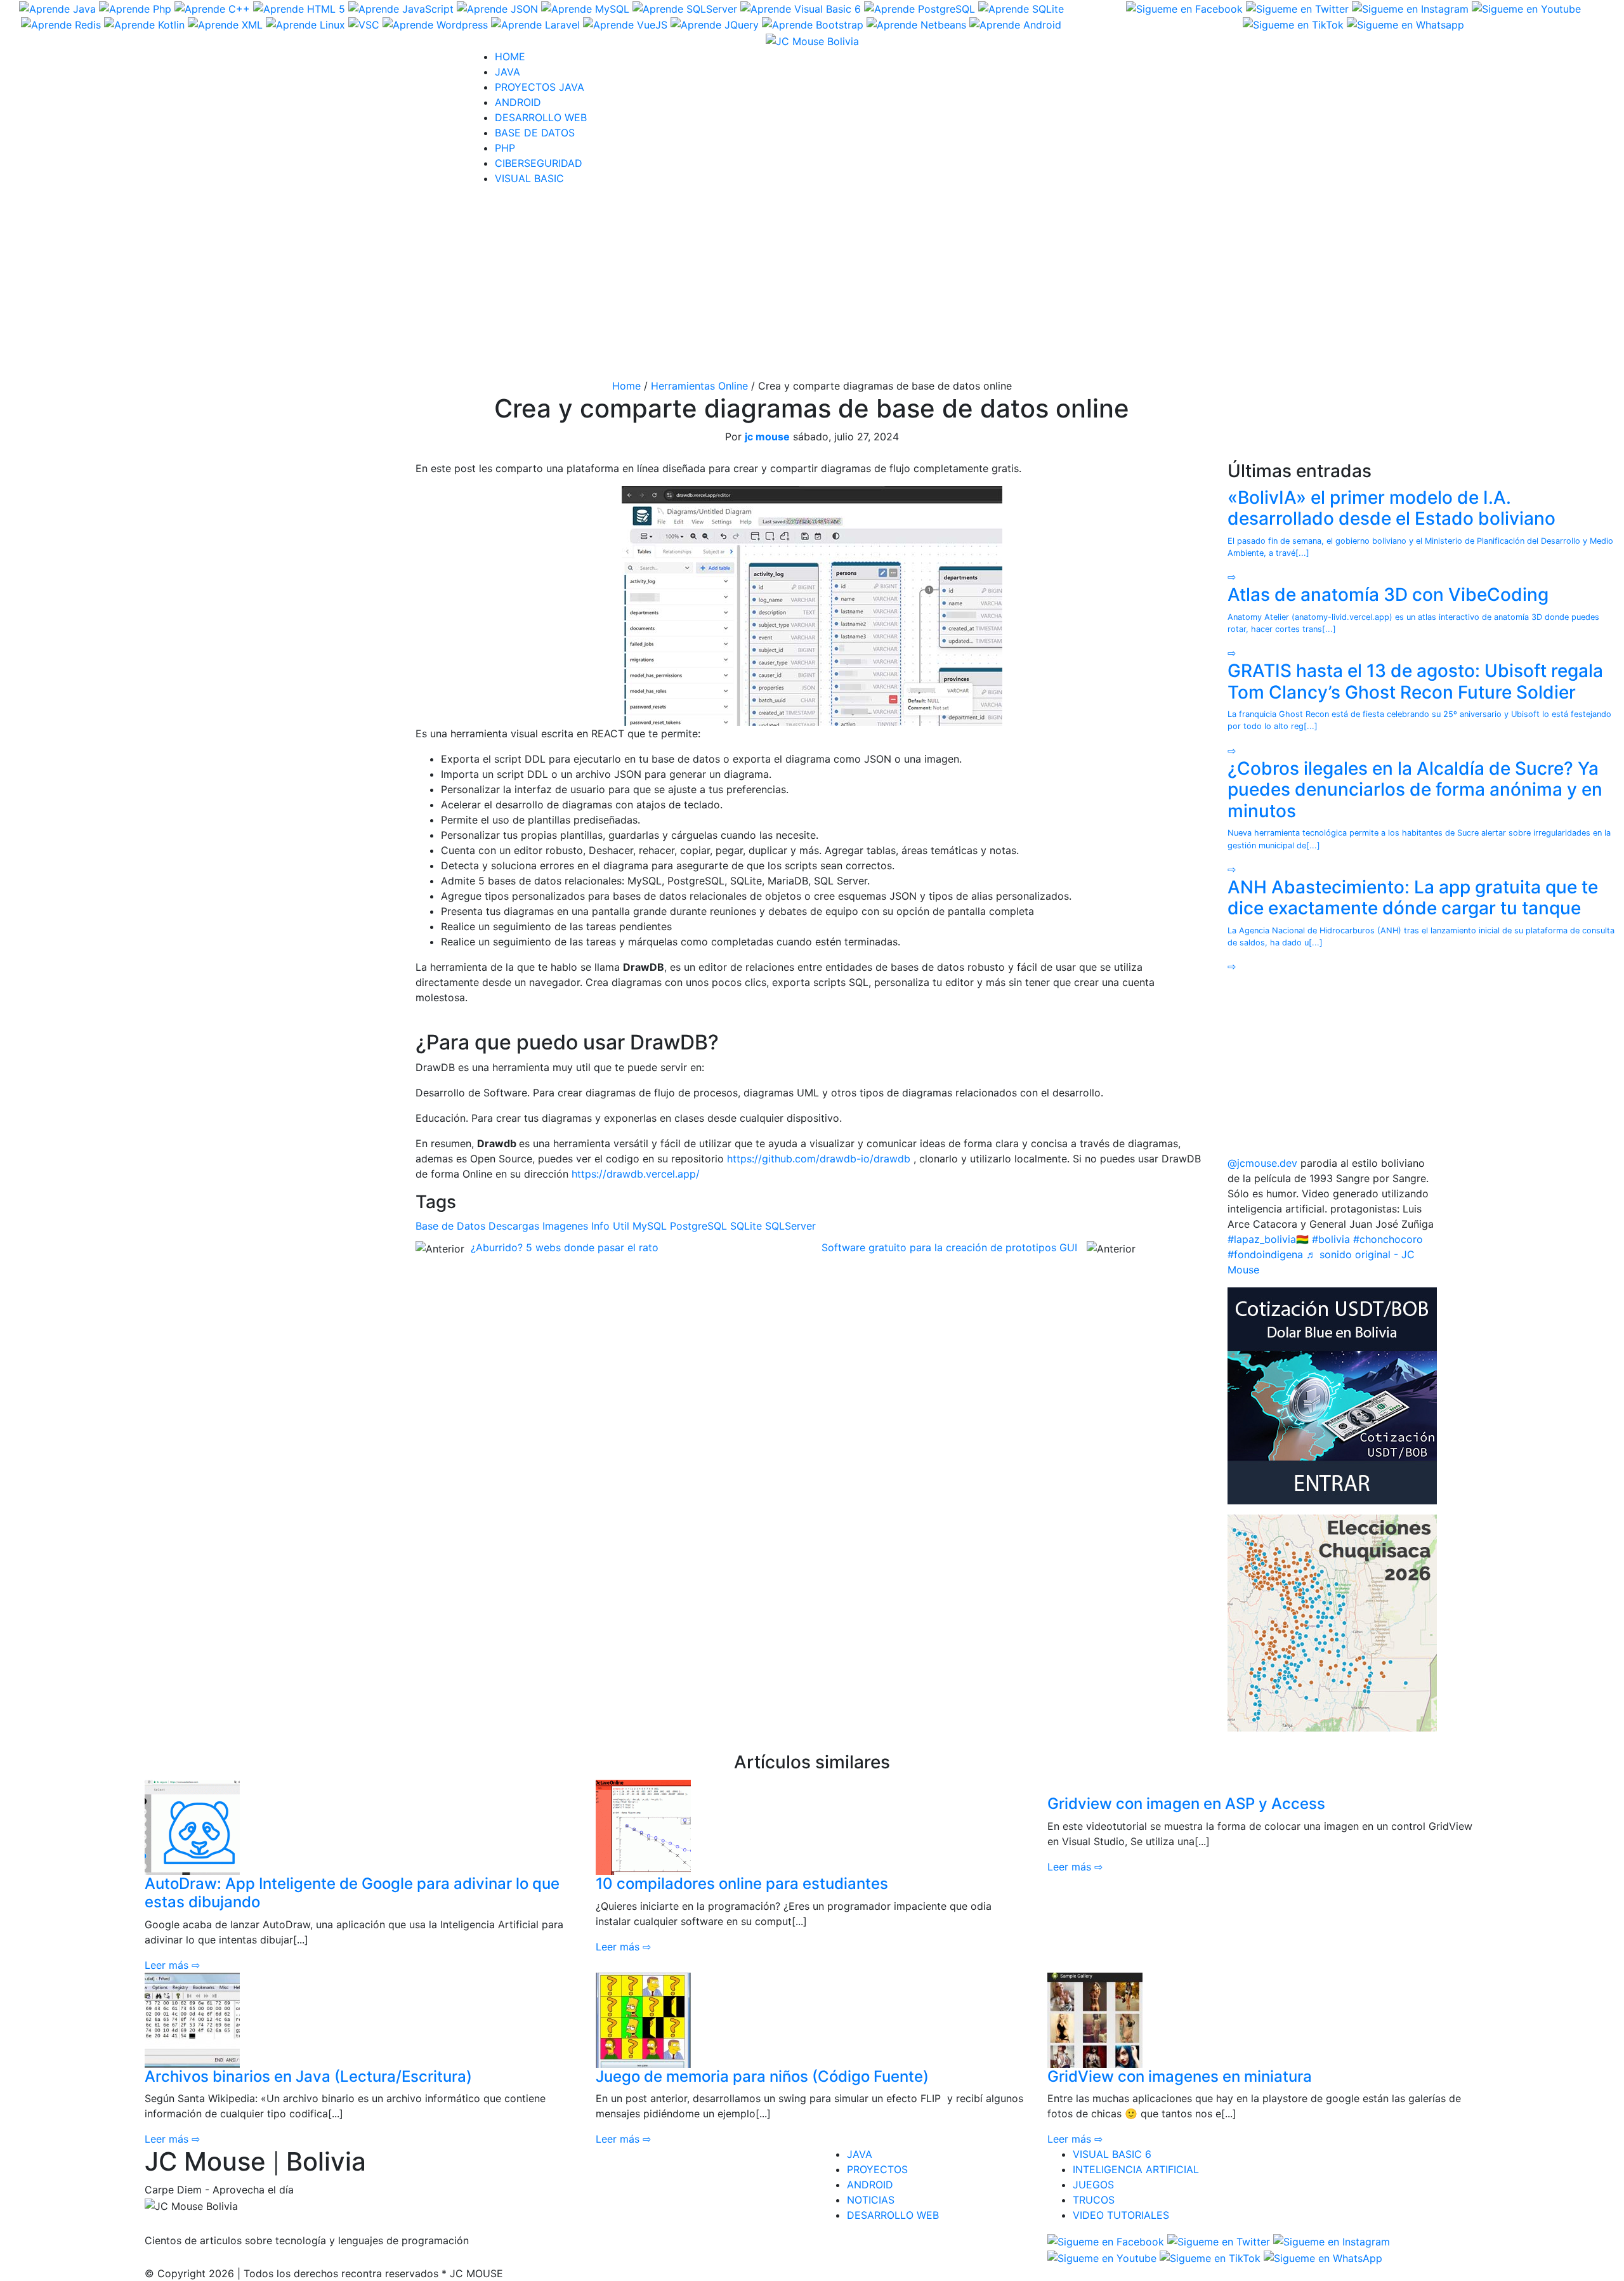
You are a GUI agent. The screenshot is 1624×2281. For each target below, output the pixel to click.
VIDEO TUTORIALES (1121, 2215)
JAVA (507, 72)
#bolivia (1331, 1239)
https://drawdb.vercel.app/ (636, 1174)
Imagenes (565, 1226)
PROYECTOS (877, 2169)
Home (626, 386)
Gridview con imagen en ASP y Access (1186, 1804)
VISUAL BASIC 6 (1112, 2154)
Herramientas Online (699, 386)
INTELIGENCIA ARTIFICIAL (1136, 2169)
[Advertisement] (812, 285)
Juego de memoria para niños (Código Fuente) (762, 2076)
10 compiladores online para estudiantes (742, 1883)
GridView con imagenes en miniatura (1180, 2076)
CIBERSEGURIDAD (539, 163)
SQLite (746, 1226)
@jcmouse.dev (1262, 1163)
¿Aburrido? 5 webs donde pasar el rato (565, 1247)
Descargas (514, 1226)
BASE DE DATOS (535, 133)
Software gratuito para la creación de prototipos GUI (949, 1247)
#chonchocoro (1388, 1239)
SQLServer (790, 1226)
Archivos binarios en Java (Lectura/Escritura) (308, 2076)
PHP (505, 148)
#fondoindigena (1265, 1254)
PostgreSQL (698, 1226)
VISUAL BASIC (529, 178)
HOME (510, 56)
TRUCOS (1094, 2200)
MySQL (650, 1226)
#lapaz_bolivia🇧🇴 (1268, 1239)
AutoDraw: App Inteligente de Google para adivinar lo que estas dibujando (352, 1893)
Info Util (610, 1226)
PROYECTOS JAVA (540, 87)
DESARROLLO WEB (541, 117)
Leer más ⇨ (172, 1965)
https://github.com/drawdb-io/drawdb (819, 1159)
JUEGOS (1093, 2185)
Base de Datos (450, 1226)
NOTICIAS (871, 2200)
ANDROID (518, 102)
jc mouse (767, 437)
